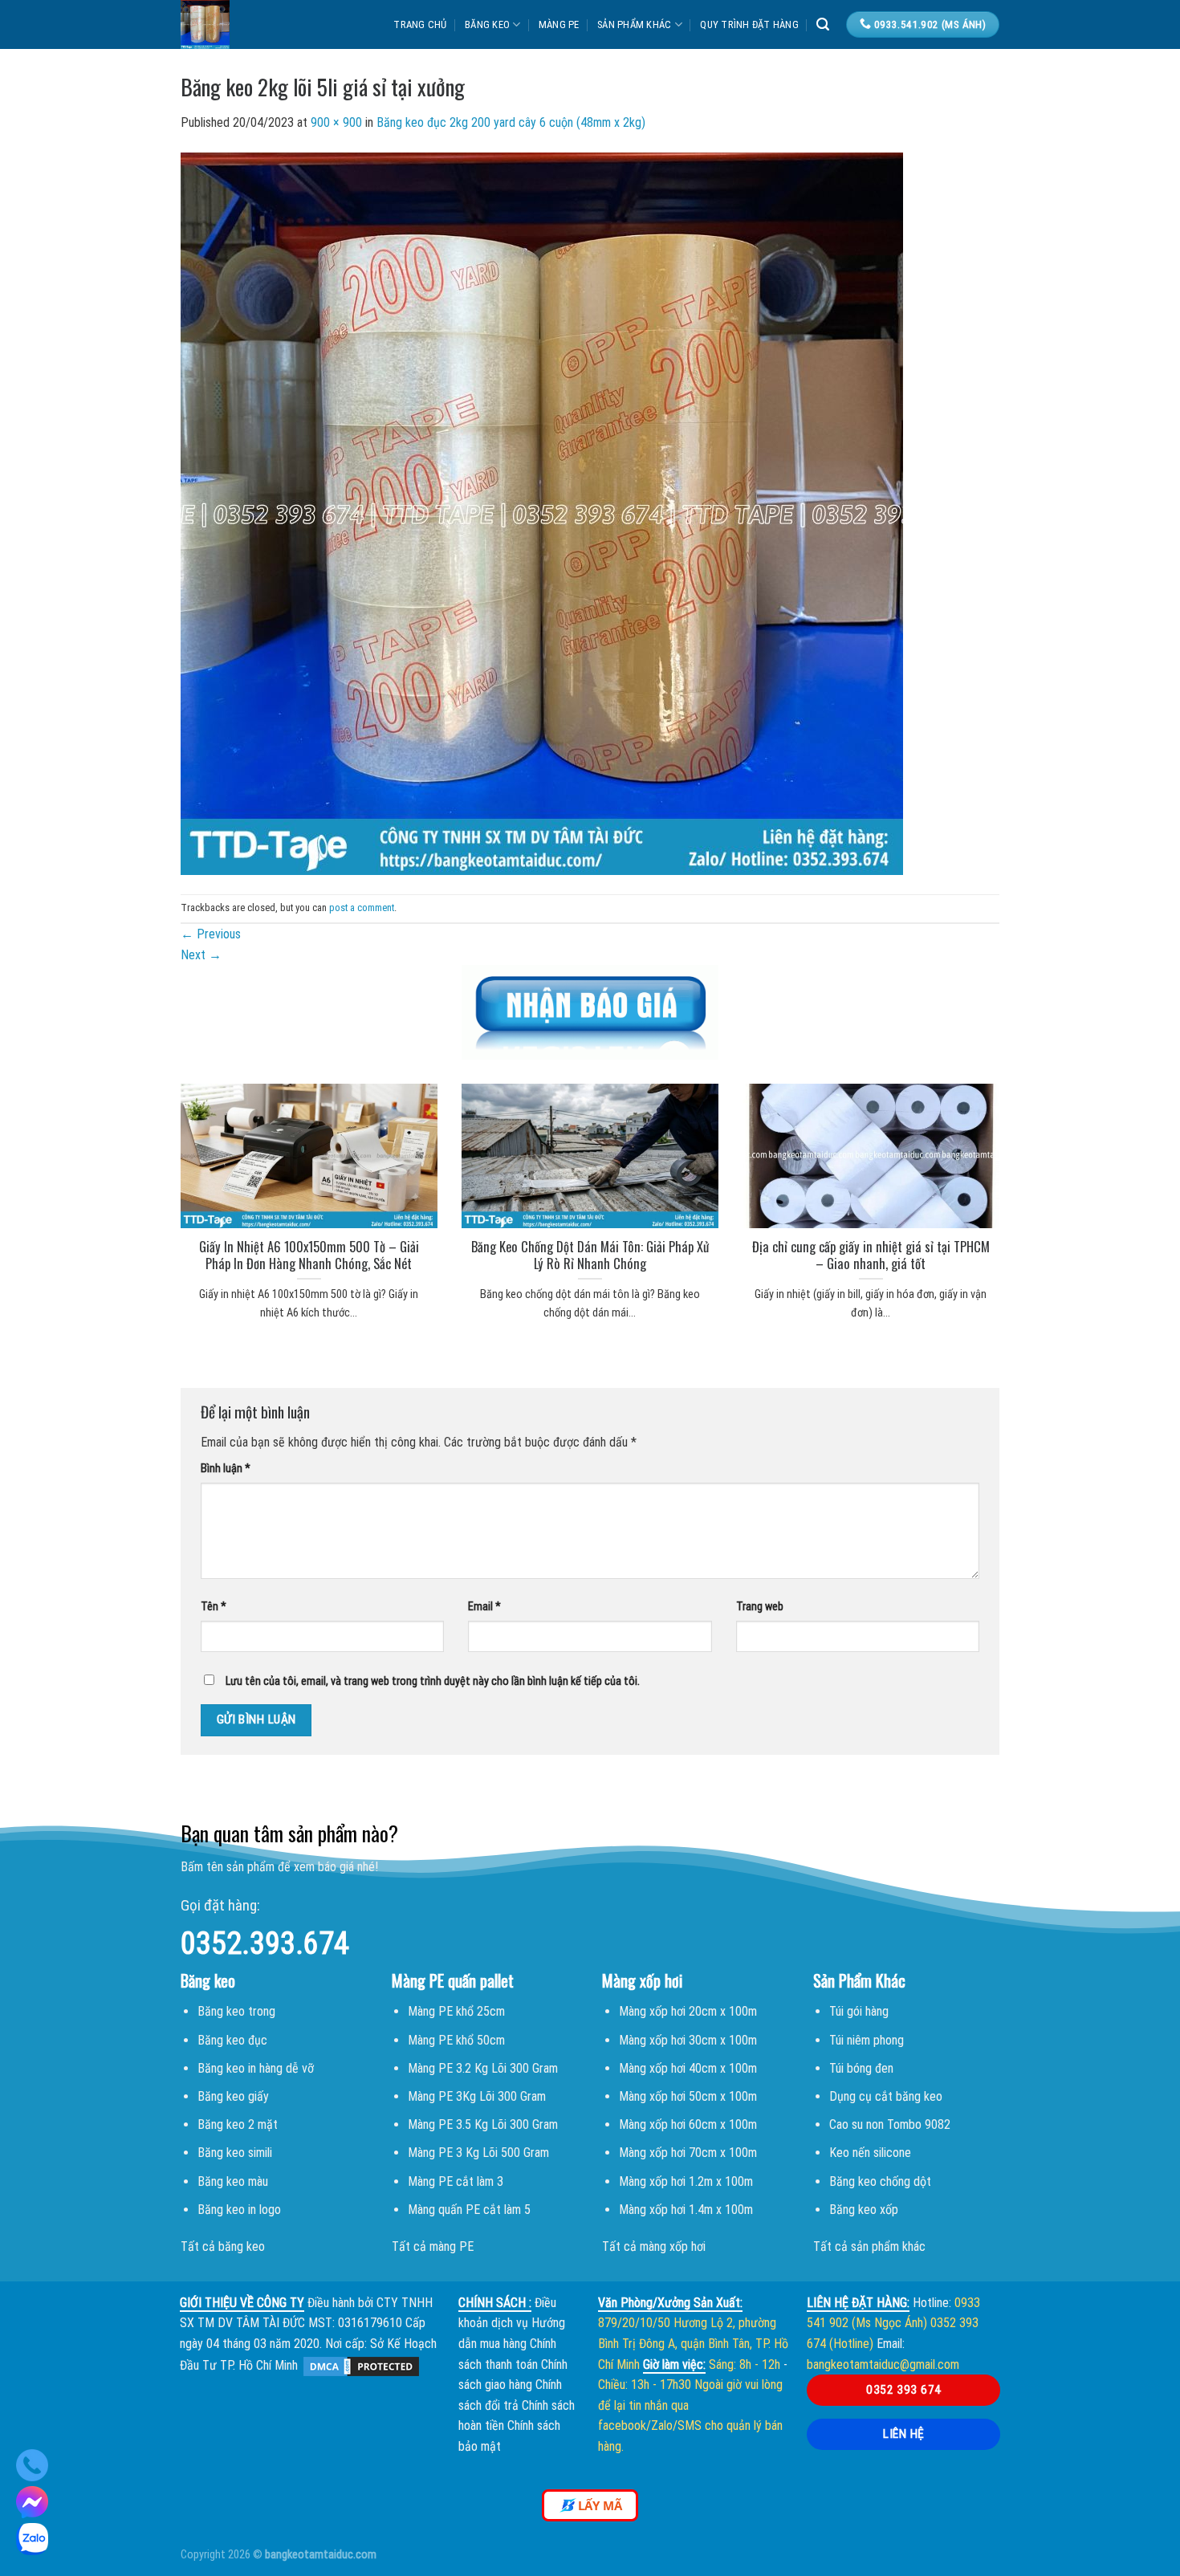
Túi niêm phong (867, 2040)
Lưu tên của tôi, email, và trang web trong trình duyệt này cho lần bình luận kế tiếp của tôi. (433, 1681)
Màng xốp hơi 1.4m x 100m (686, 2210)
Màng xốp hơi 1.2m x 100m (686, 2181)
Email (484, 1607)
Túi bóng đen (861, 2068)
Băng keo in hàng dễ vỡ (256, 2068)
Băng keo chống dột (880, 2181)
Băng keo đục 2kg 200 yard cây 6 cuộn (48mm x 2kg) (511, 122)
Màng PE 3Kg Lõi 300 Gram (477, 2096)
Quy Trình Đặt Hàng (749, 24)
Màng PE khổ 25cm (456, 2011)
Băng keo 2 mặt (238, 2124)
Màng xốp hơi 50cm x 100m (688, 2096)
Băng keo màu (233, 2181)
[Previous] (160, 1182)
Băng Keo (487, 24)
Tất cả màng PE (433, 2246)
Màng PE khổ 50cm (456, 2040)
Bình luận (226, 1469)
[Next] (1020, 1182)
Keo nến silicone (870, 2153)
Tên (214, 1607)
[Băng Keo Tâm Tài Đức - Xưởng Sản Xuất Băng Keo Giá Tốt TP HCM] (256, 24)
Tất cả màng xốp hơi (654, 2246)
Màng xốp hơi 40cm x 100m (688, 2068)
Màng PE (559, 24)
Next (201, 955)
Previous (211, 934)
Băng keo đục (232, 2040)
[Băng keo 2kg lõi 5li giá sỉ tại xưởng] (542, 513)
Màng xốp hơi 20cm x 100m (688, 2011)
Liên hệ (903, 2434)
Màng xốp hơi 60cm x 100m (688, 2124)
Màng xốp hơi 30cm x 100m (688, 2040)
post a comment (362, 908)
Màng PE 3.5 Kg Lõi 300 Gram (483, 2124)
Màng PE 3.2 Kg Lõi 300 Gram (483, 2068)
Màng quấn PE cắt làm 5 (469, 2210)
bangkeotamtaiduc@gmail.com (883, 2364)
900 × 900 (336, 122)
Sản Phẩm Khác (634, 24)
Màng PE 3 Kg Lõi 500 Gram (478, 2153)
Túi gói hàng (859, 2011)
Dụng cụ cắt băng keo (886, 2096)
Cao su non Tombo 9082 (890, 2124)
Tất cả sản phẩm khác (869, 2246)
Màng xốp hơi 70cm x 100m (688, 2153)
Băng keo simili (235, 2153)
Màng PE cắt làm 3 (456, 2181)
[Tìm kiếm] (823, 24)
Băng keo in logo (239, 2210)
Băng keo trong (236, 2011)
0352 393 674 (904, 2390)
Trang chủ (420, 24)
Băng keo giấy (233, 2096)
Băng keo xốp (864, 2210)
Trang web (760, 1607)
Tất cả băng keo (223, 2246)
